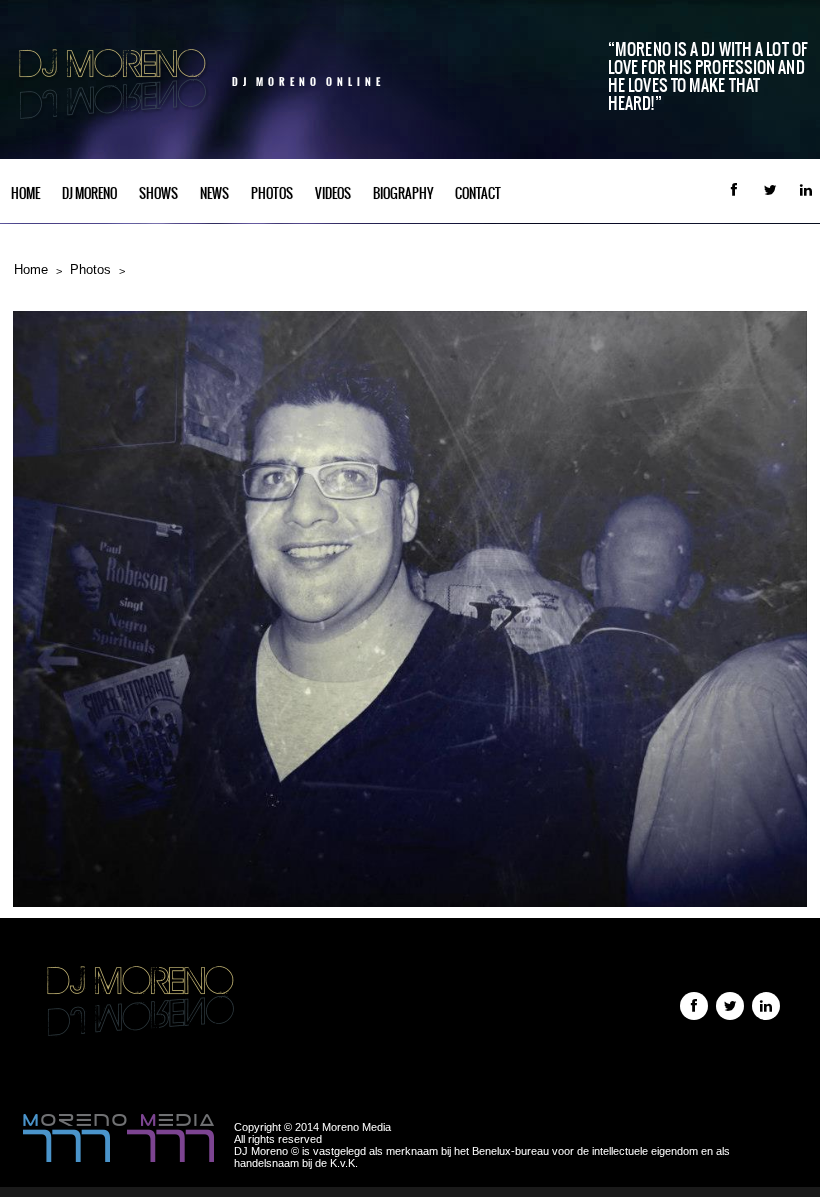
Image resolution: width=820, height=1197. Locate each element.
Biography (403, 193)
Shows (158, 193)
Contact (478, 193)
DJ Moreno (89, 193)
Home (25, 193)
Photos (272, 193)
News (214, 193)
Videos (333, 193)
